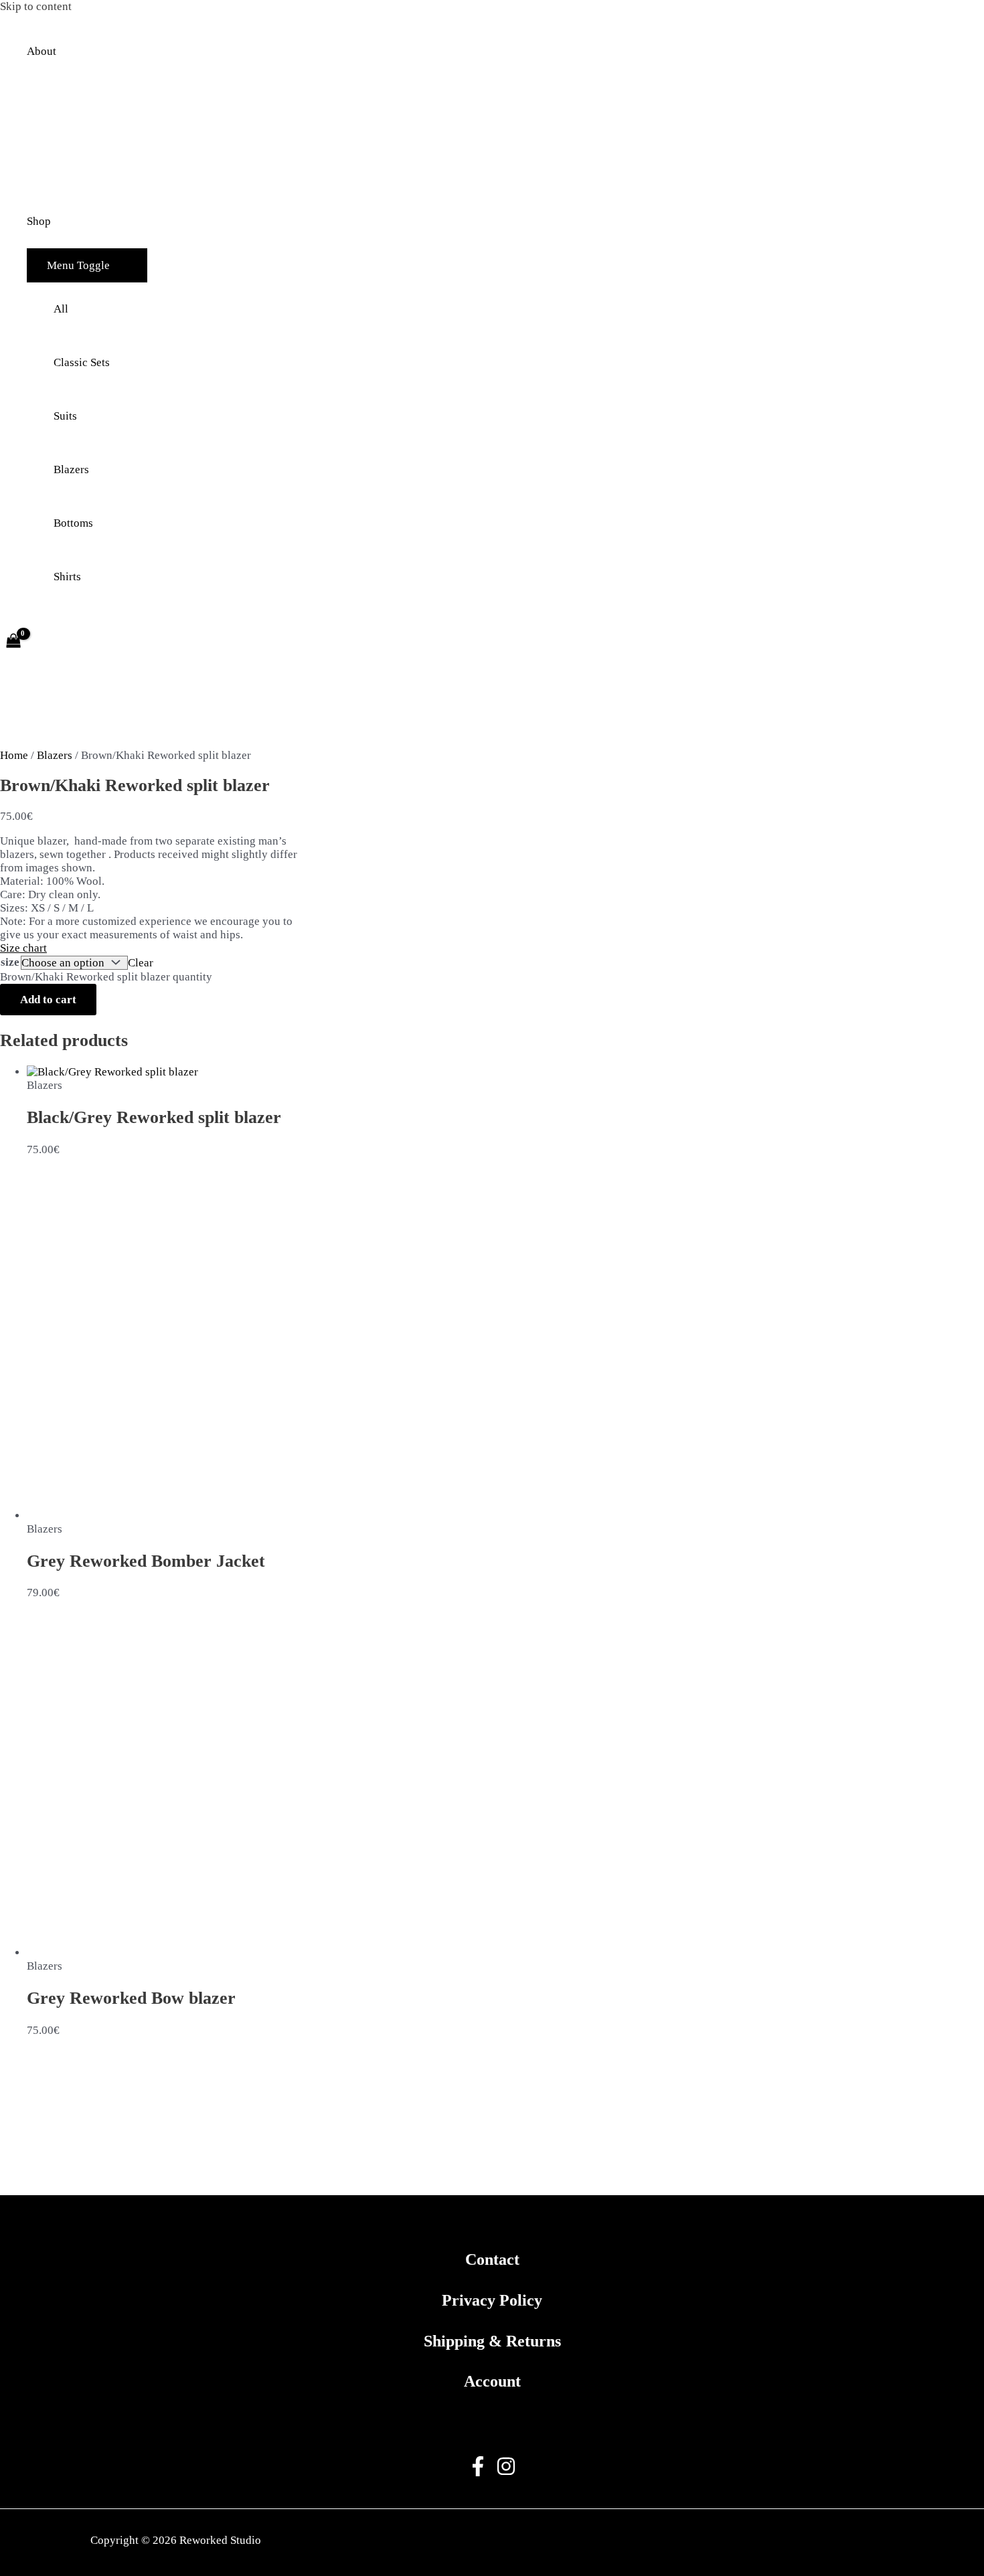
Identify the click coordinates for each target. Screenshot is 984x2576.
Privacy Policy (492, 2300)
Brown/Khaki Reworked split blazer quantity (106, 977)
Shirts (67, 577)
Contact (492, 2259)
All (61, 309)
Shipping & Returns (492, 2341)
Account (492, 2381)
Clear (141, 963)
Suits (65, 416)
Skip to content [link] (36, 6)
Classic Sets (82, 362)
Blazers (71, 469)
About (42, 51)
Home (14, 755)
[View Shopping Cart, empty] (13, 642)
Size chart (23, 948)
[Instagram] (506, 2473)
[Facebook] (478, 2473)
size (10, 962)
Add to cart (48, 1000)
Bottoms (73, 523)
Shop (39, 221)
